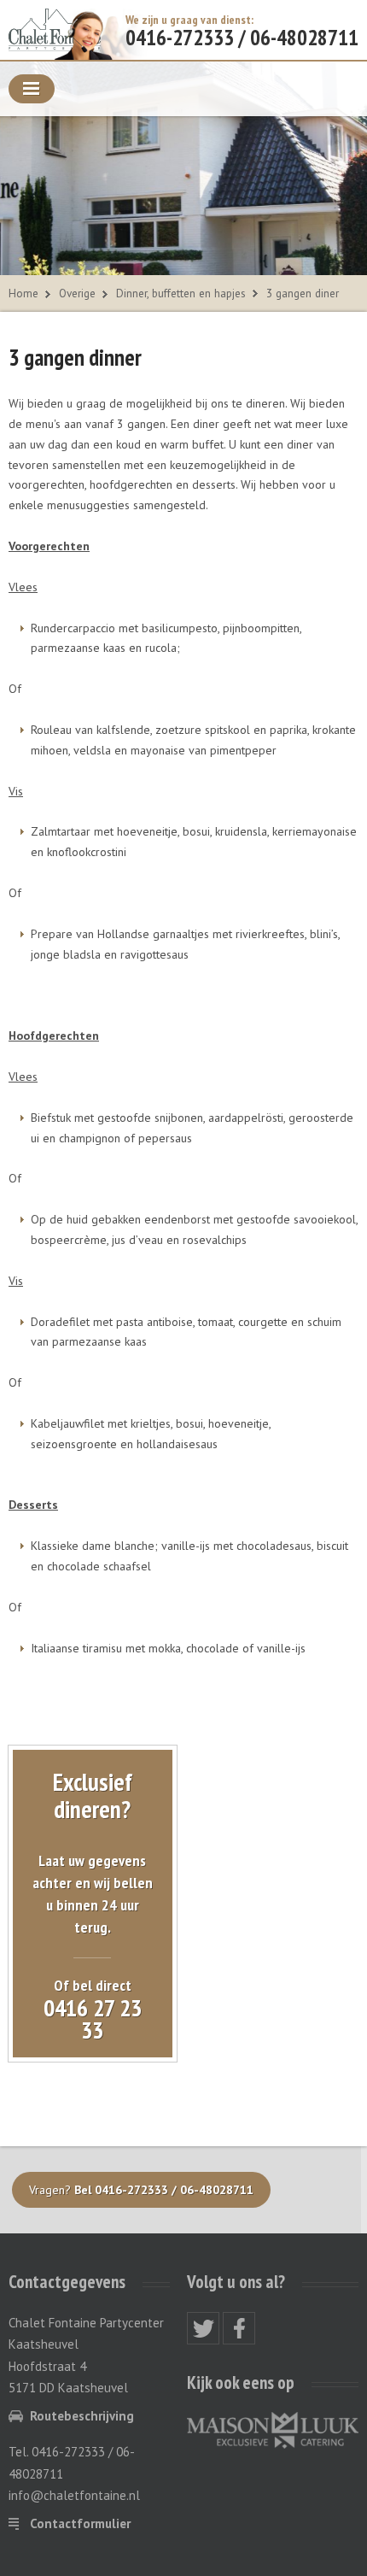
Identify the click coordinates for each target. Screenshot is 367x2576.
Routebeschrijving (82, 2416)
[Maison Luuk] (273, 2429)
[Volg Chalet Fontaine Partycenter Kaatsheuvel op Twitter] (203, 2328)
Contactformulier (80, 2523)
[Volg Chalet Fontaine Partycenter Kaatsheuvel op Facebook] (239, 2328)
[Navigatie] (32, 89)
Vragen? (141, 2190)
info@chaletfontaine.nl (74, 2495)
